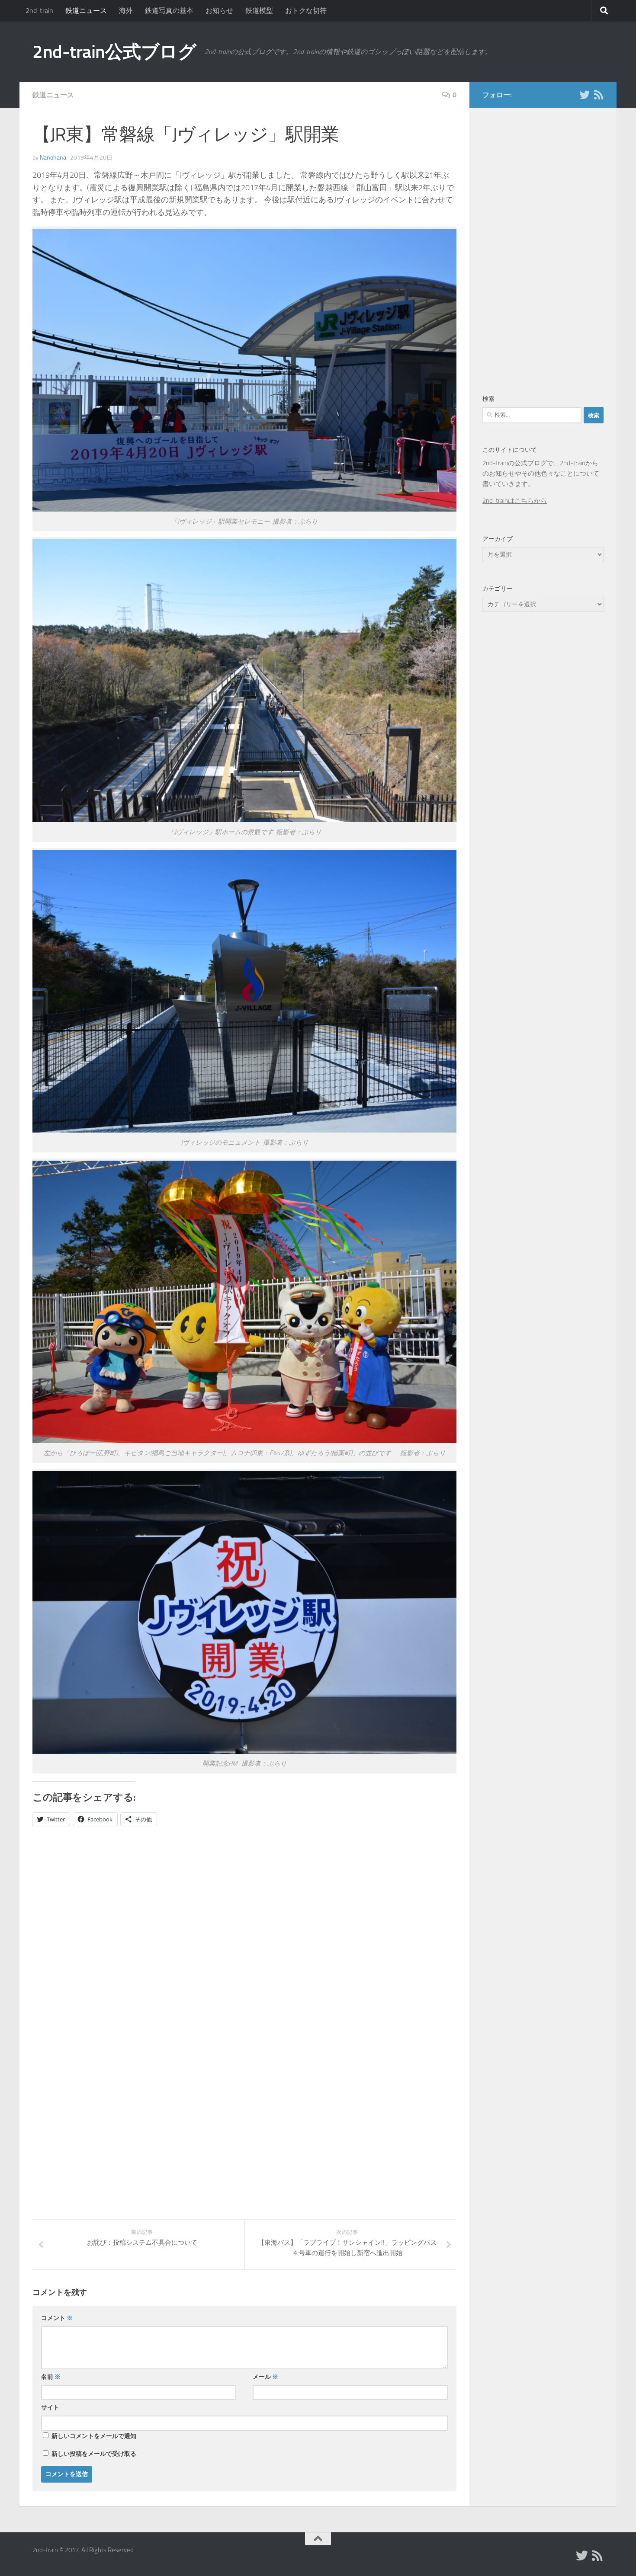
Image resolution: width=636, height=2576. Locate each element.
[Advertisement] (105, 1923)
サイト (50, 2408)
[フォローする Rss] (598, 95)
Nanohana (53, 158)
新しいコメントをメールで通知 (94, 2436)
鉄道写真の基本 (169, 11)
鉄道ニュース (86, 11)
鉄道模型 (259, 11)
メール (265, 2377)
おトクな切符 (306, 11)
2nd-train (39, 11)
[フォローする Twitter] (585, 95)
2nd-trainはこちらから (515, 501)
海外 (126, 11)
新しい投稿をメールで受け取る (94, 2454)
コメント (57, 2318)
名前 (51, 2377)
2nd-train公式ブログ (114, 52)
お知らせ (219, 11)
